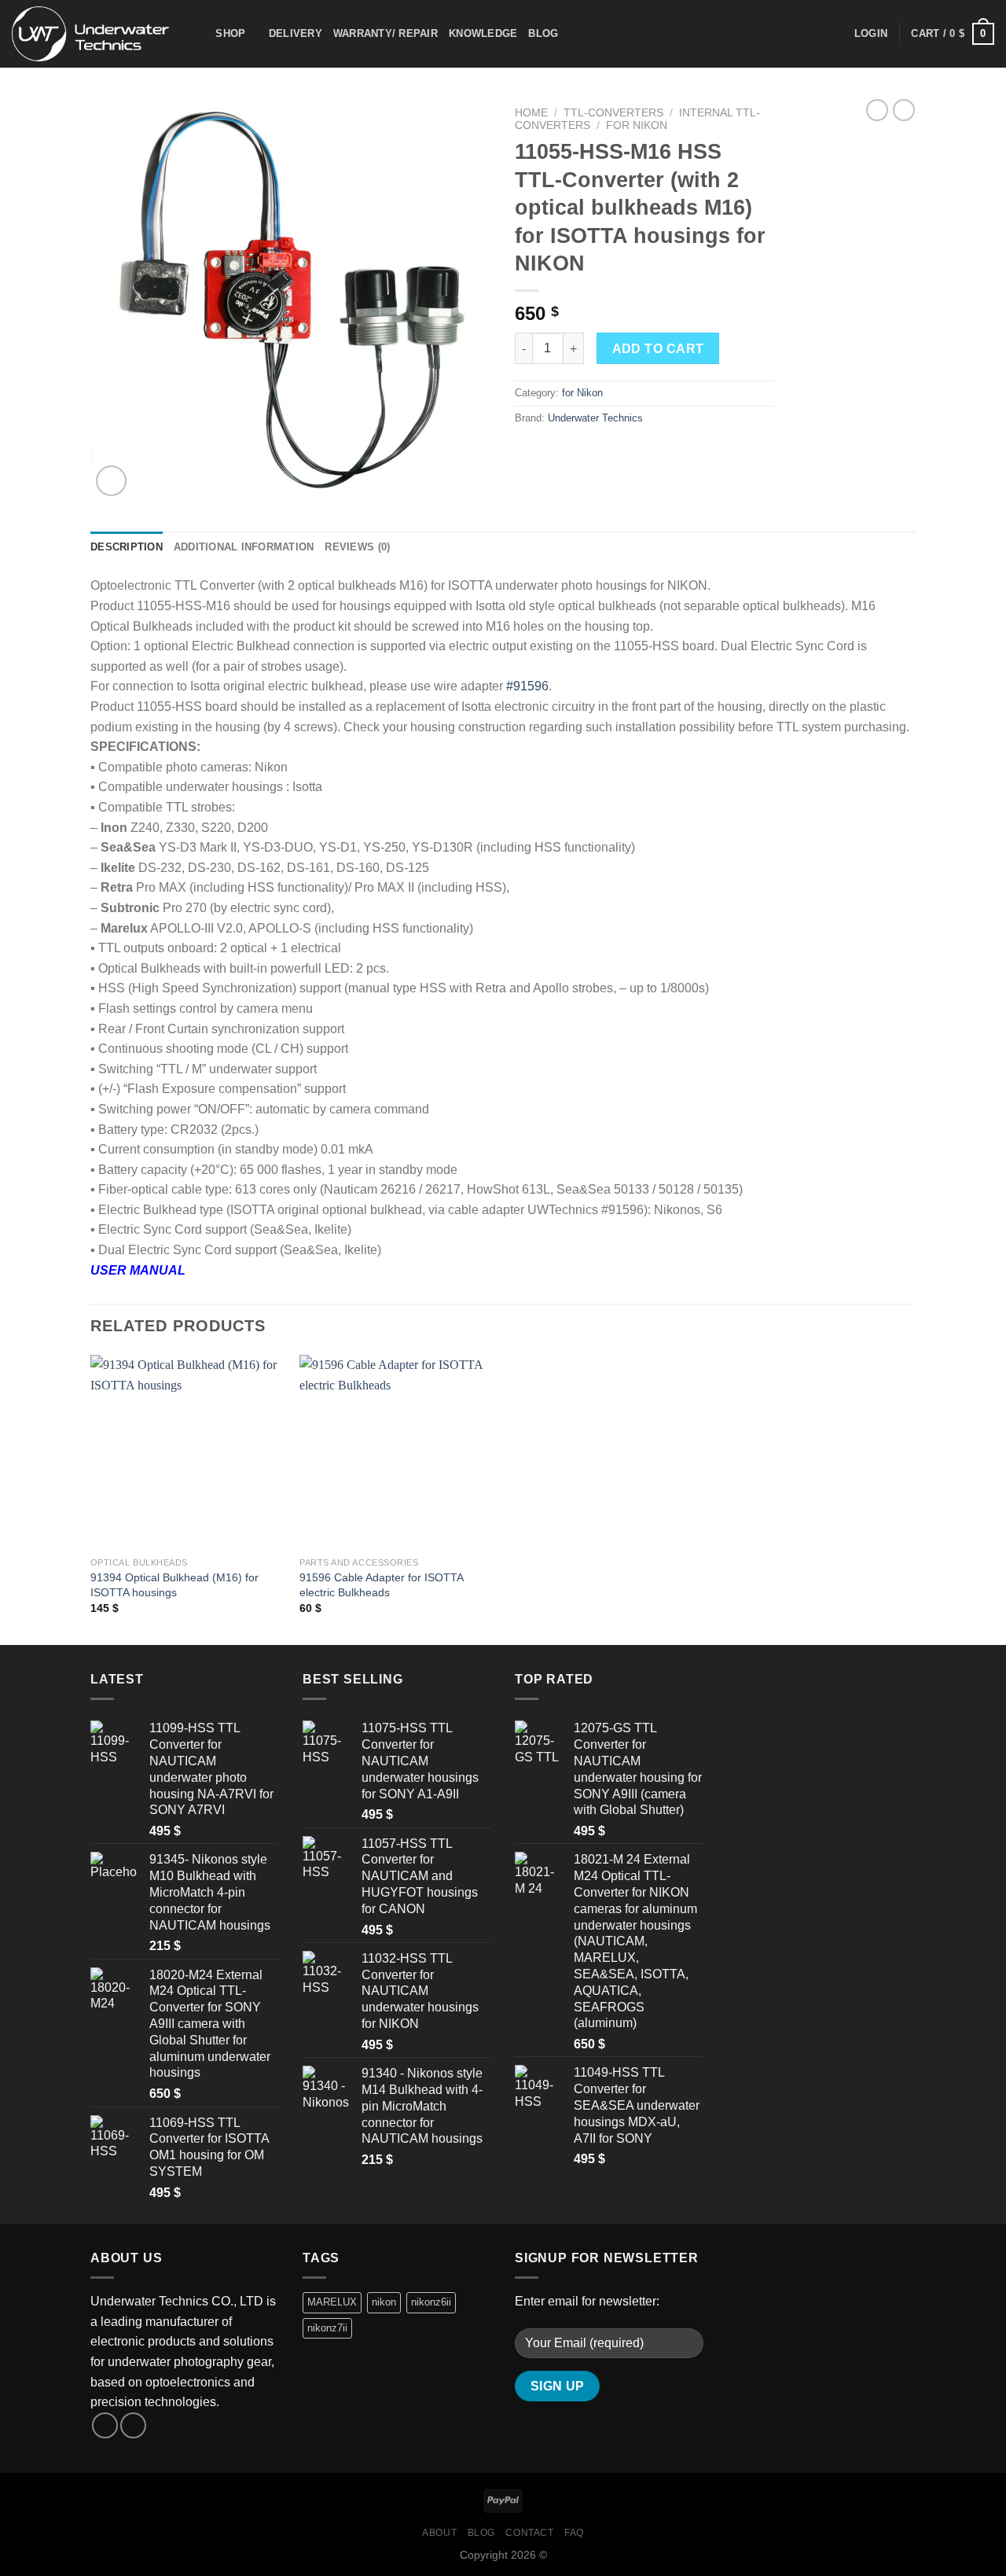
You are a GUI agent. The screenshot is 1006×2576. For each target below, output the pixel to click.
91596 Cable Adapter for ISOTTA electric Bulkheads (381, 1585)
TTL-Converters (613, 113)
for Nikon (637, 125)
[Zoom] (111, 481)
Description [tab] (127, 547)
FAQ (574, 2533)
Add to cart (658, 349)
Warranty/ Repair (386, 33)
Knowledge (483, 33)
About (439, 2533)
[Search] (198, 34)
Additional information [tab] (244, 547)
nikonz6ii (431, 2302)
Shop (230, 33)
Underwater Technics (595, 418)
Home (531, 113)
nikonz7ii (327, 2328)
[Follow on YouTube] (133, 2425)
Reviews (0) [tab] (357, 547)
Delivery (296, 33)
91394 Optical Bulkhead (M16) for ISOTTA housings (174, 1585)
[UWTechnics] (90, 33)
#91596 (527, 686)
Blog (543, 33)
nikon (384, 2302)
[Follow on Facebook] (105, 2425)
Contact (529, 2533)
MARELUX (332, 2302)
